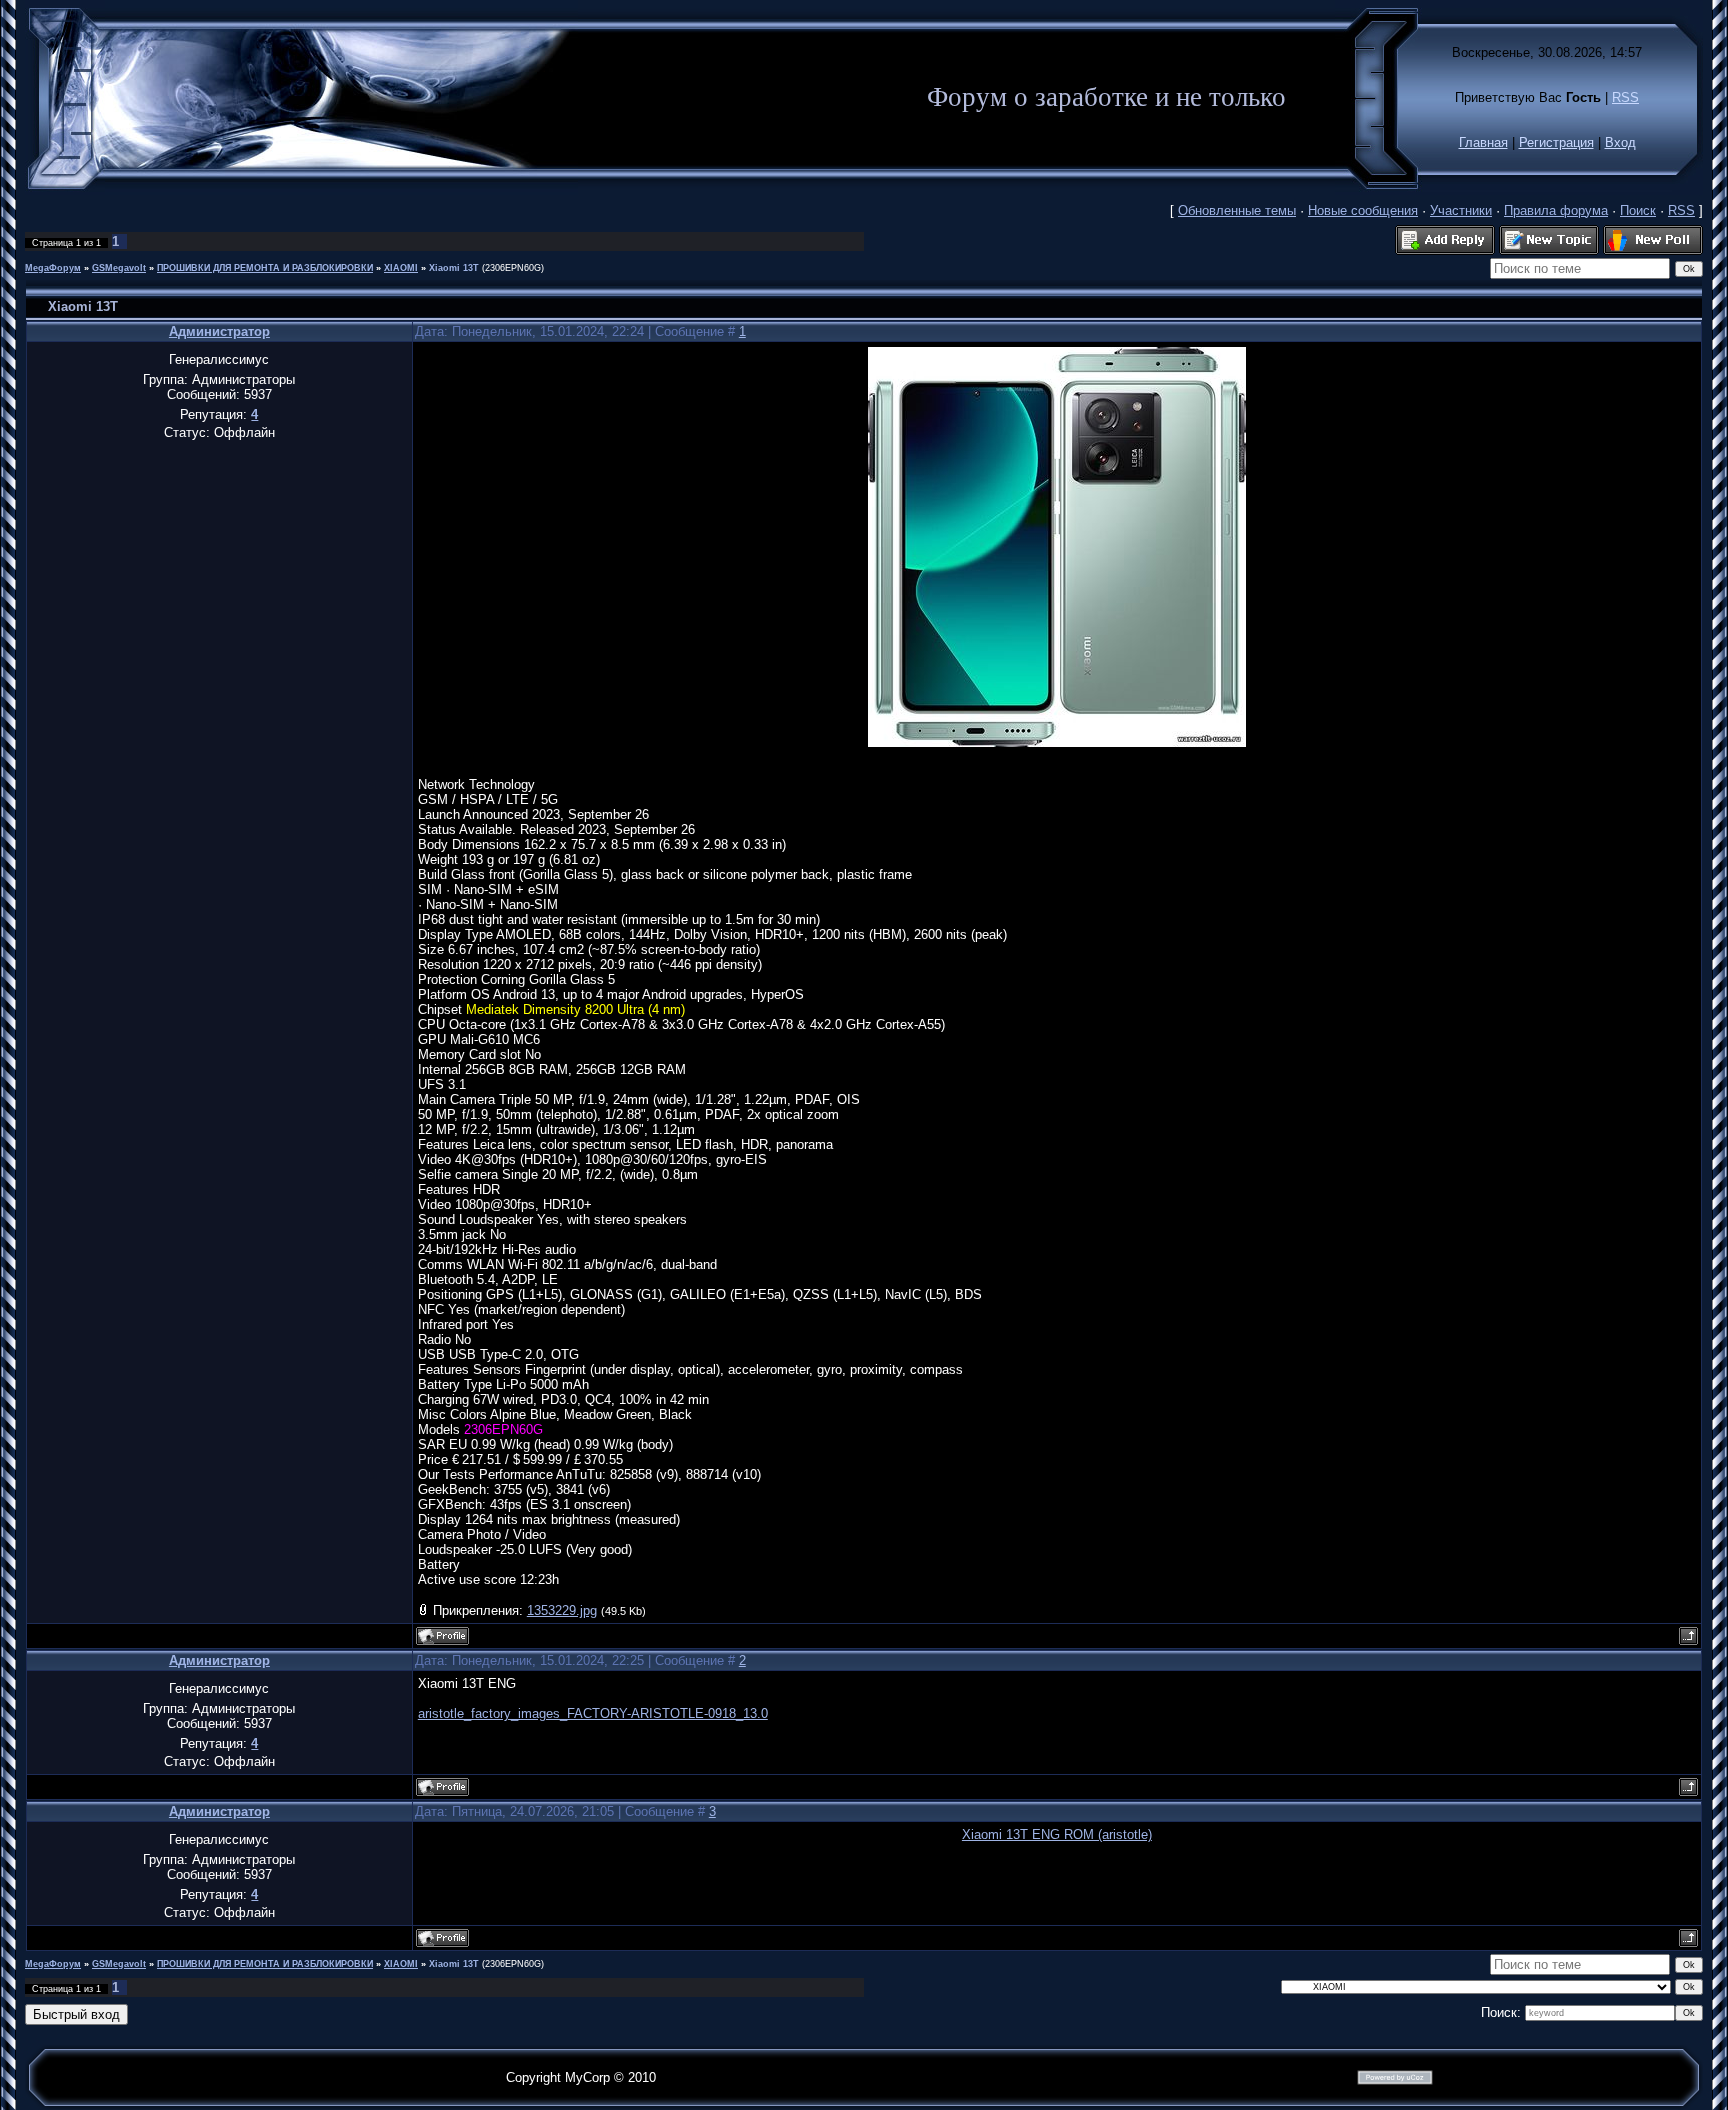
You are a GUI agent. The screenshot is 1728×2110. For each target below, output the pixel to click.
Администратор (219, 331)
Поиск (1638, 210)
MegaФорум (53, 268)
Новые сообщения (1363, 210)
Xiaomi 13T (454, 268)
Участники (1461, 210)
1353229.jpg (562, 1610)
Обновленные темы (1237, 210)
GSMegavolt (119, 268)
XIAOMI (401, 268)
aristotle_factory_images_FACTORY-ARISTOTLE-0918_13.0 (593, 1713)
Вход (1620, 142)
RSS (1625, 97)
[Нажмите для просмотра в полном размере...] (1057, 742)
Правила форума (1556, 210)
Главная (1483, 142)
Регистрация (1556, 142)
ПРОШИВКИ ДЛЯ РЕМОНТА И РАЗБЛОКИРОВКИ (265, 268)
